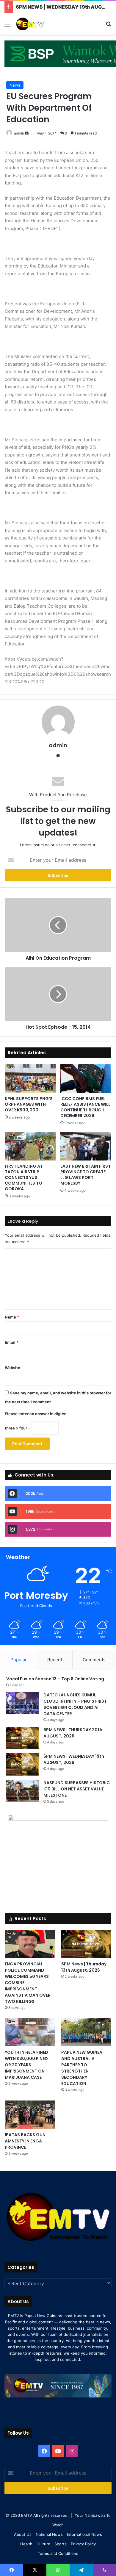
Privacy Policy (83, 2544)
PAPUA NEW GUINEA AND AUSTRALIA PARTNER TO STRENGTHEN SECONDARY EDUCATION (82, 2068)
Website (12, 1368)
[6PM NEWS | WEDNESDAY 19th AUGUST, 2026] (23, 1764)
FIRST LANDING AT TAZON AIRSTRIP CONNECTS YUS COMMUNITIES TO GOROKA (24, 1177)
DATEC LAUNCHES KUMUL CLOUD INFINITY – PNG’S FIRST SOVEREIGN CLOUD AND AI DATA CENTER (75, 1704)
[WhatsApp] (58, 2570)
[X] (35, 2570)
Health (26, 2544)
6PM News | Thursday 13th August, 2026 (84, 1967)
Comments (94, 1660)
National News (49, 2534)
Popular (19, 1660)
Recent (55, 1660)
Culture (43, 2544)
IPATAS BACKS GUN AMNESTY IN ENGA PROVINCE (25, 2141)
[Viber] (104, 2570)
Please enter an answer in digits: (36, 1414)
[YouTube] (58, 2451)
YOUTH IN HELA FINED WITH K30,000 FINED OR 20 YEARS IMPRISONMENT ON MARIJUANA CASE (26, 2065)
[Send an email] (27, 133)
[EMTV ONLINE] (39, 24)
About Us (23, 2534)
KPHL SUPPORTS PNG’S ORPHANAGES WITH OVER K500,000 (29, 1104)
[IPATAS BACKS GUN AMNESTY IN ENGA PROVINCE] (30, 2115)
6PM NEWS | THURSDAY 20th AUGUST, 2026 (73, 1733)
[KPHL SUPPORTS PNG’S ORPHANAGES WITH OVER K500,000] (30, 1078)
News (15, 85)
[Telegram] (81, 2570)
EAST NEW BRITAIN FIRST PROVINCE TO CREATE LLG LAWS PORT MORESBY (86, 1175)
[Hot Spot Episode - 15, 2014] (58, 994)
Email (12, 1342)
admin (19, 133)
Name (12, 1317)
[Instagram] (72, 2451)
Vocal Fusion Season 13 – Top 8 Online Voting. (56, 1679)
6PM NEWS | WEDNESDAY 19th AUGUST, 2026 (74, 1759)
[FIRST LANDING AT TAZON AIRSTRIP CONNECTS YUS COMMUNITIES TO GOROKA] (30, 1146)
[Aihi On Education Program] (58, 925)
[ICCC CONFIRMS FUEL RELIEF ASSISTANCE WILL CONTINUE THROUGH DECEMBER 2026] (86, 1078)
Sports (61, 2544)
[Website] (58, 756)
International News (84, 2534)
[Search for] (109, 26)
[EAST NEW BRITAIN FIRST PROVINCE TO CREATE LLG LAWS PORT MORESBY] (86, 1146)
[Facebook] (44, 2451)
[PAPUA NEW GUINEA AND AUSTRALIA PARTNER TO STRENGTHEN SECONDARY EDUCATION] (86, 2033)
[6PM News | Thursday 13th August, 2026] (86, 1944)
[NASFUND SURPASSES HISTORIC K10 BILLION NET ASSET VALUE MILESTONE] (23, 1791)
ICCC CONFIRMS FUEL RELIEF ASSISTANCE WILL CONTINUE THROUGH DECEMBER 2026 (85, 1107)
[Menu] (7, 26)
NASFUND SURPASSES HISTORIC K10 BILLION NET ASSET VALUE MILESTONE (77, 1789)
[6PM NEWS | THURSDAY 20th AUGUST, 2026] (23, 1738)
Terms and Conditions (58, 2553)
